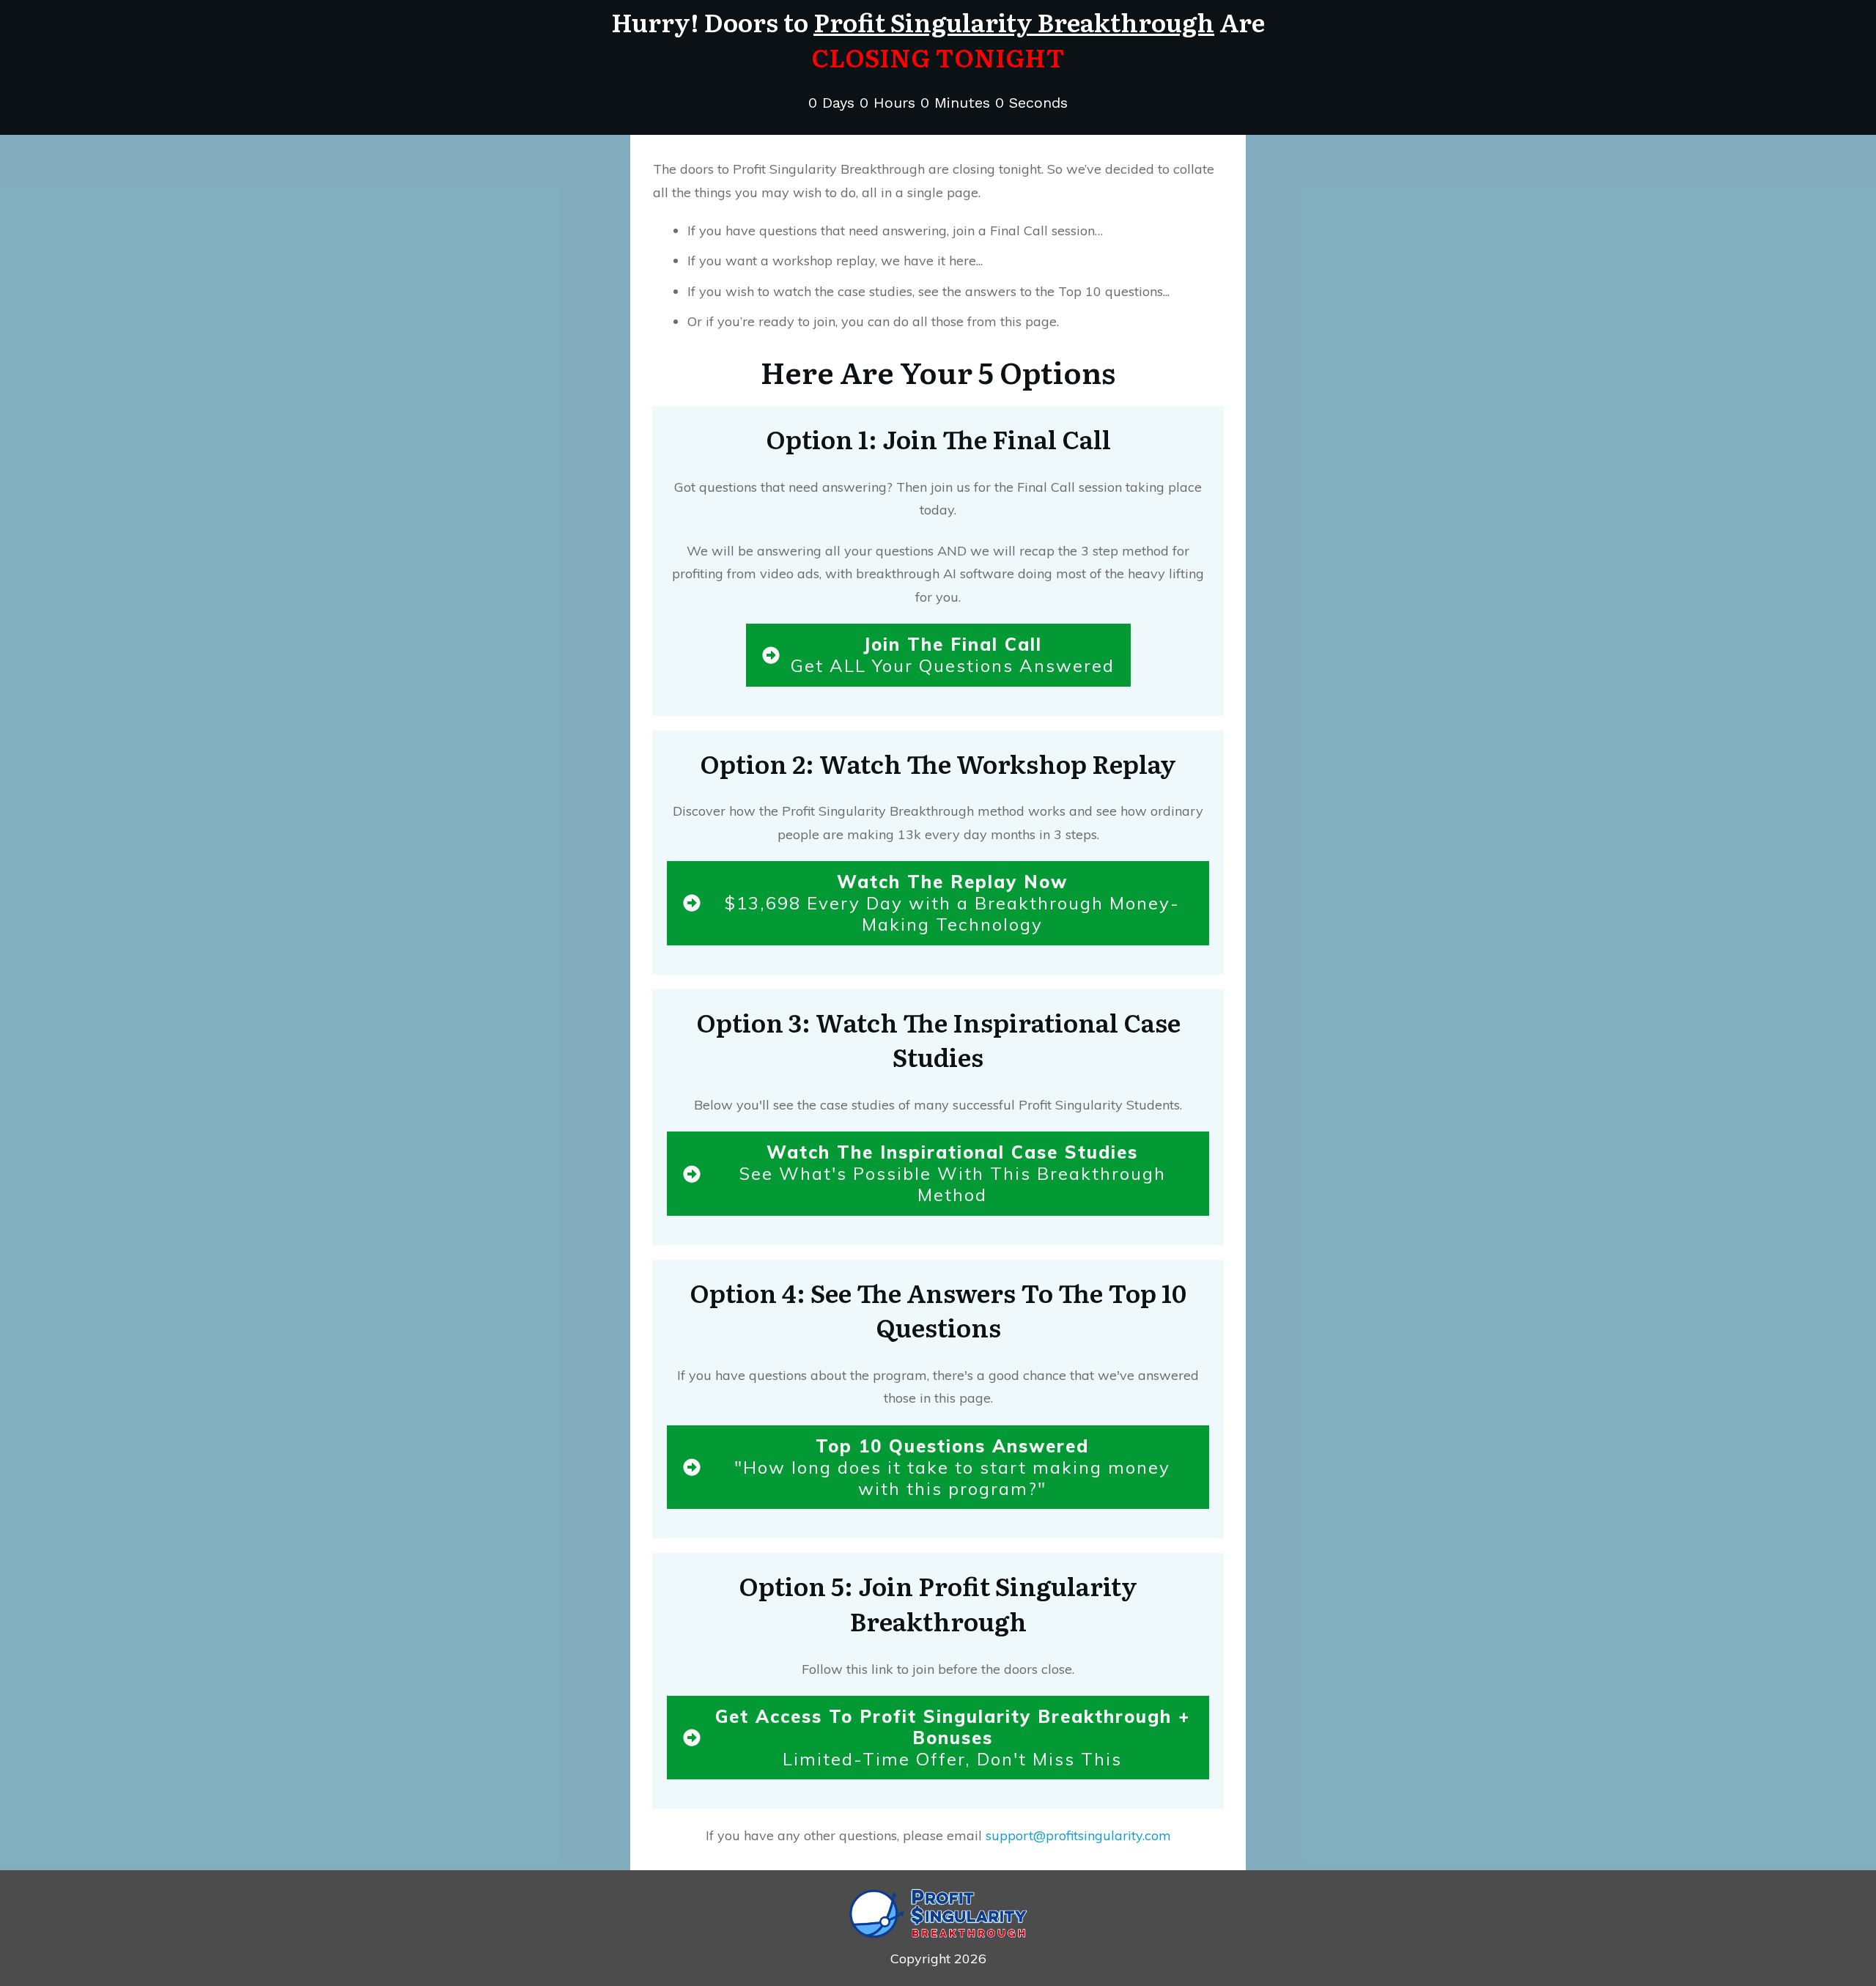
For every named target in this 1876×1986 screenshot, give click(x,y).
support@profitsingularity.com (1078, 1835)
